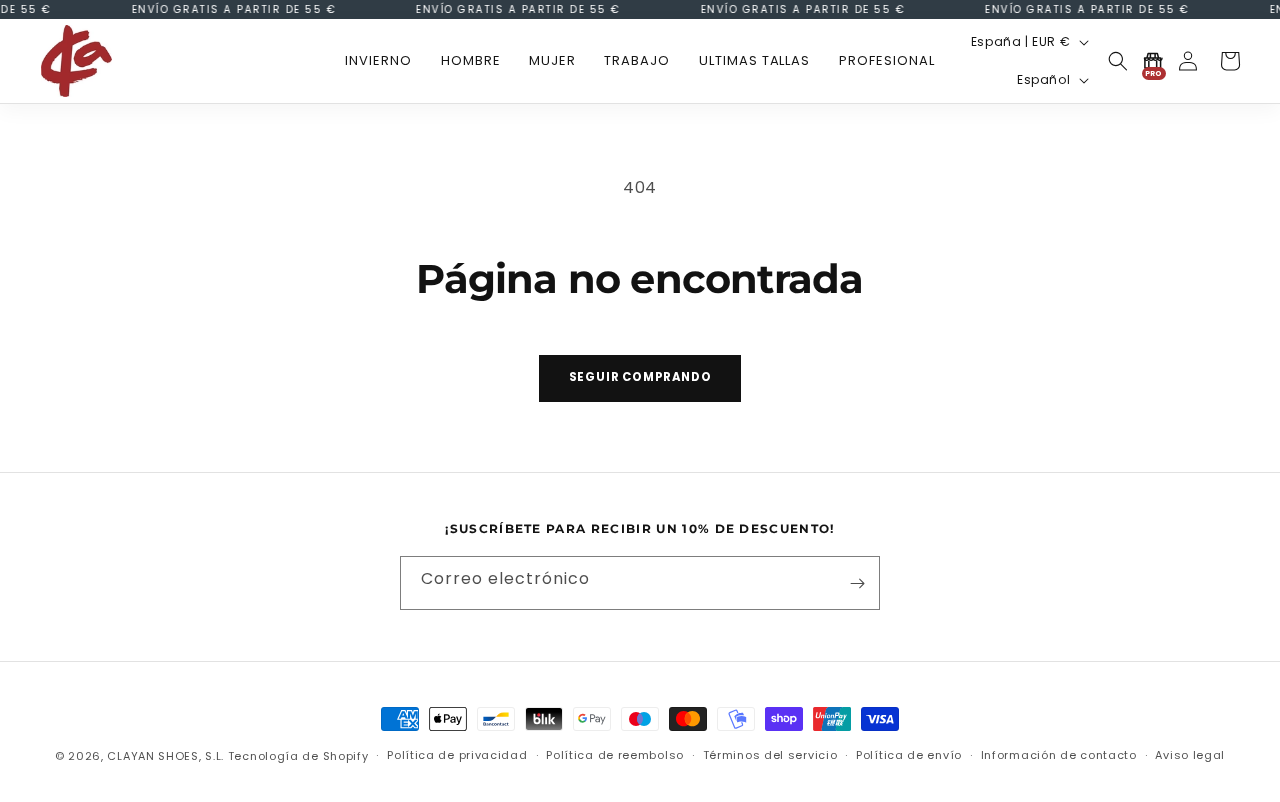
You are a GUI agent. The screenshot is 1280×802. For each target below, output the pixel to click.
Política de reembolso (615, 755)
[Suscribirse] (857, 584)
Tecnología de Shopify (298, 756)
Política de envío (909, 755)
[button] (470, 61)
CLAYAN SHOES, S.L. (165, 756)
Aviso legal (1190, 755)
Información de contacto (1059, 755)
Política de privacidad (457, 755)
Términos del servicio (770, 755)
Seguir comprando (640, 377)
